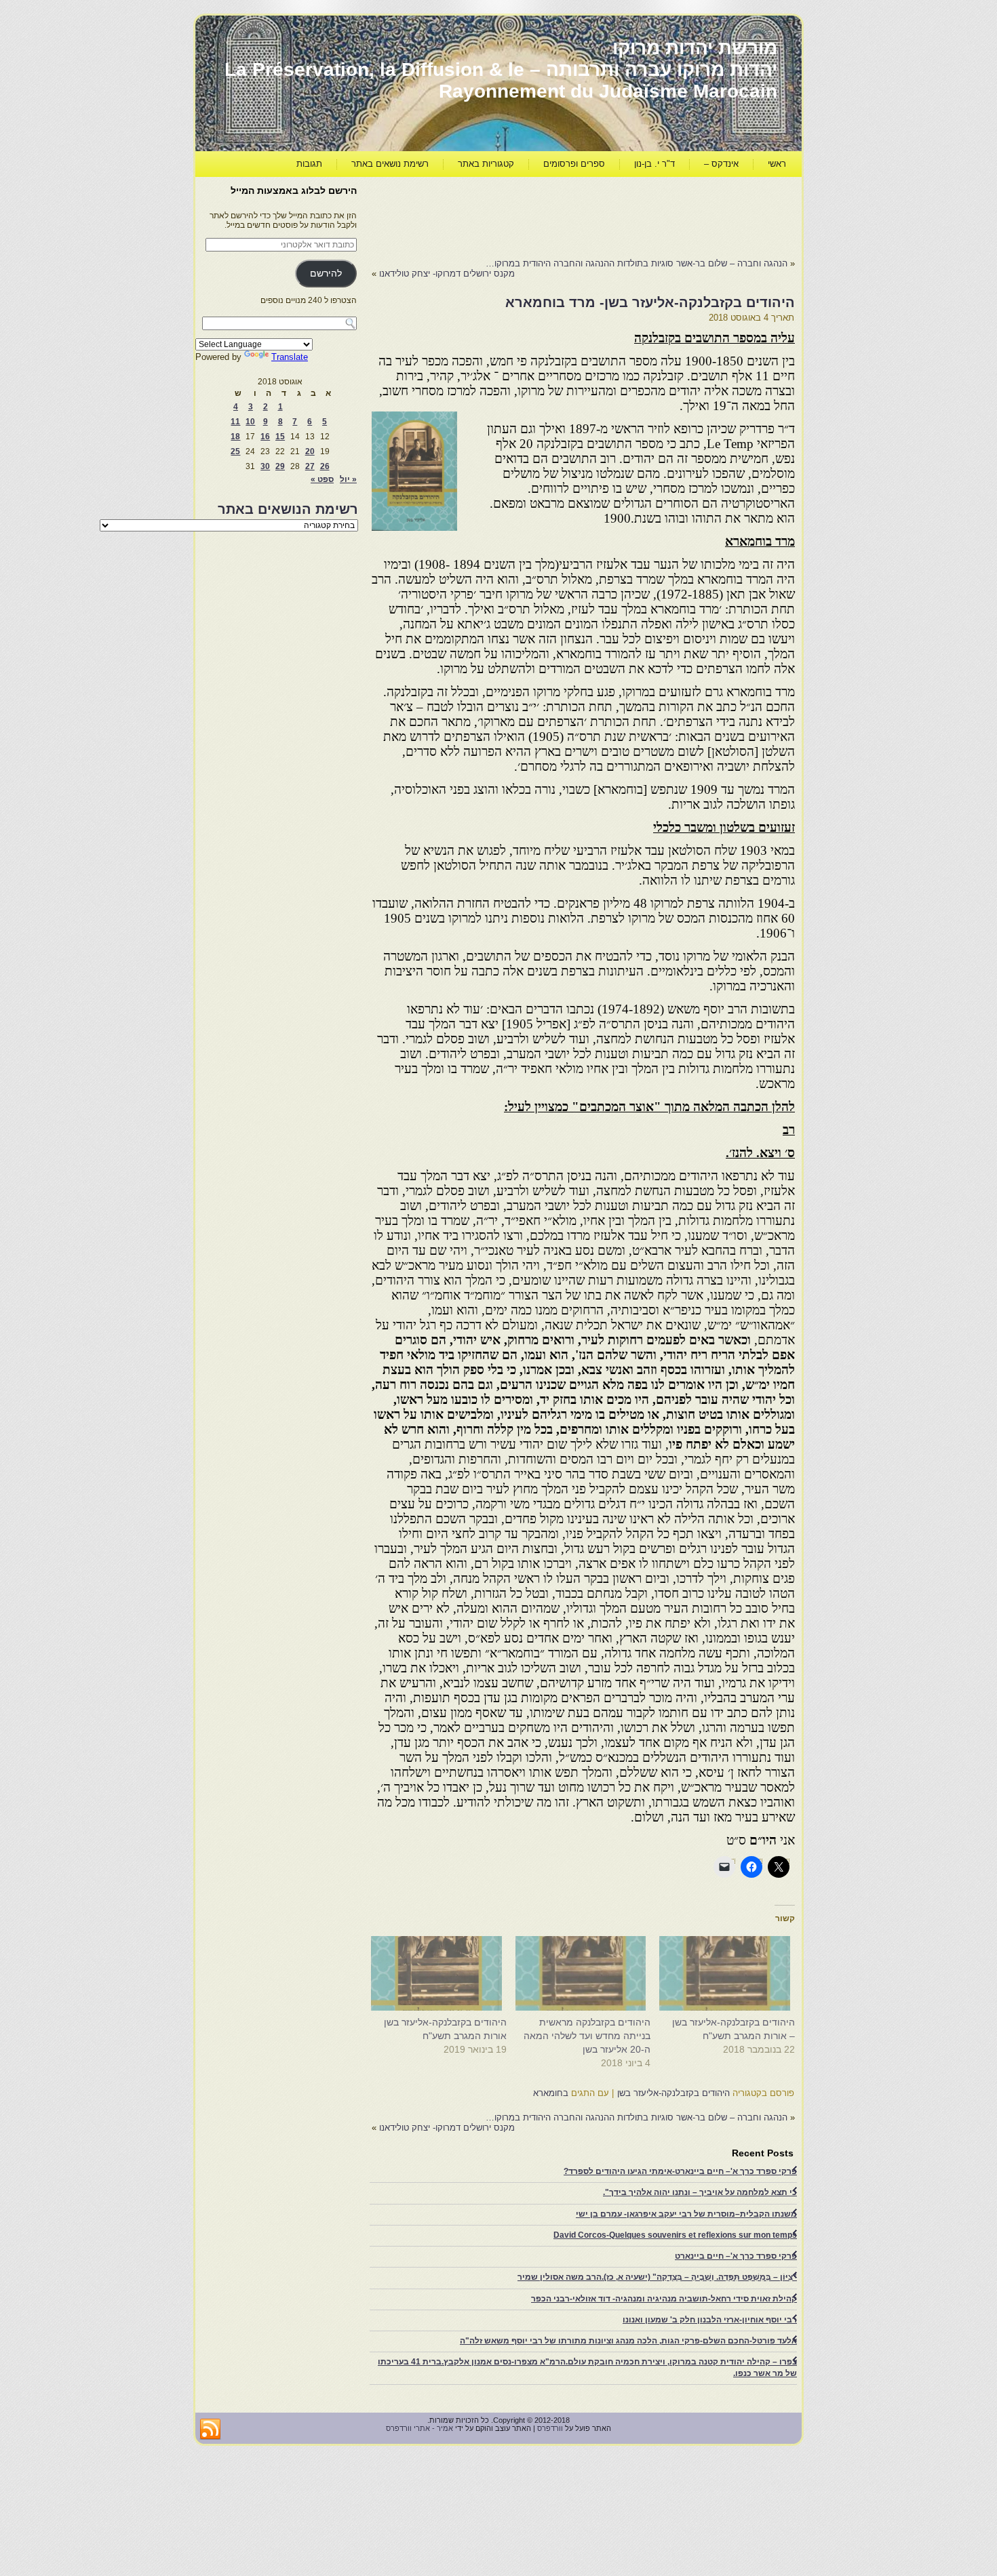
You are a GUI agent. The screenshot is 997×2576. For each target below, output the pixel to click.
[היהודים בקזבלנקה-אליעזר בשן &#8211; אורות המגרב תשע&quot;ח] (729, 1973)
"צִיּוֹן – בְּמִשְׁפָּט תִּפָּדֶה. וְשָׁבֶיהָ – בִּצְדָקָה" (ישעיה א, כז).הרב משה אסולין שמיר (657, 2277)
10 (250, 422)
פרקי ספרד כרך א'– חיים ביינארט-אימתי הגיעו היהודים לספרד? (680, 2171)
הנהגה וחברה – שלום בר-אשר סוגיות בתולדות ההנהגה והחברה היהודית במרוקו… (637, 263)
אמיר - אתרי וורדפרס (419, 2428)
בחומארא (551, 2093)
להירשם (326, 274)
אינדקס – (721, 164)
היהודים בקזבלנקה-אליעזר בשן (673, 2093)
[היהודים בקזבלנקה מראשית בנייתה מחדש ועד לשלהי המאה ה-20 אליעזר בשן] (586, 1973)
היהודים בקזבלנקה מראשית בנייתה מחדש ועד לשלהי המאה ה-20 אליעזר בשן (587, 2036)
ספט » (322, 479)
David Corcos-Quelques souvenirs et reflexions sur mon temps (675, 2235)
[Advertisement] (548, 214)
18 (235, 437)
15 (280, 437)
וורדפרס (550, 2428)
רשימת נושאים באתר (390, 164)
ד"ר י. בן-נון (654, 164)
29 (280, 466)
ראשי (777, 164)
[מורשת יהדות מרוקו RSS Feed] (210, 2430)
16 (265, 437)
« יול (348, 479)
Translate (290, 357)
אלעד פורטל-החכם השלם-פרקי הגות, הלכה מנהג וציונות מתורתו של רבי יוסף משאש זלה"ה (628, 2341)
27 (310, 466)
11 (235, 422)
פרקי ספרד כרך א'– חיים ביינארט (736, 2256)
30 (265, 466)
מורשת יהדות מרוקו (695, 48)
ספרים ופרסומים (574, 164)
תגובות (309, 164)
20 (310, 451)
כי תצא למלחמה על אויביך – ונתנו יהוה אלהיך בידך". (700, 2192)
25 (235, 451)
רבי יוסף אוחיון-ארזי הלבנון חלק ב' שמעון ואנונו (710, 2320)
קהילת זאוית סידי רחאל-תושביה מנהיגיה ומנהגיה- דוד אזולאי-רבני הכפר (664, 2299)
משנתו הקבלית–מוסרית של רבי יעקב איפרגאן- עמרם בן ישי (686, 2214)
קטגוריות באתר (486, 164)
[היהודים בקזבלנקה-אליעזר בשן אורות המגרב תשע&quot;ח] (441, 1973)
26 (325, 466)
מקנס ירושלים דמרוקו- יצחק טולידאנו (447, 274)
